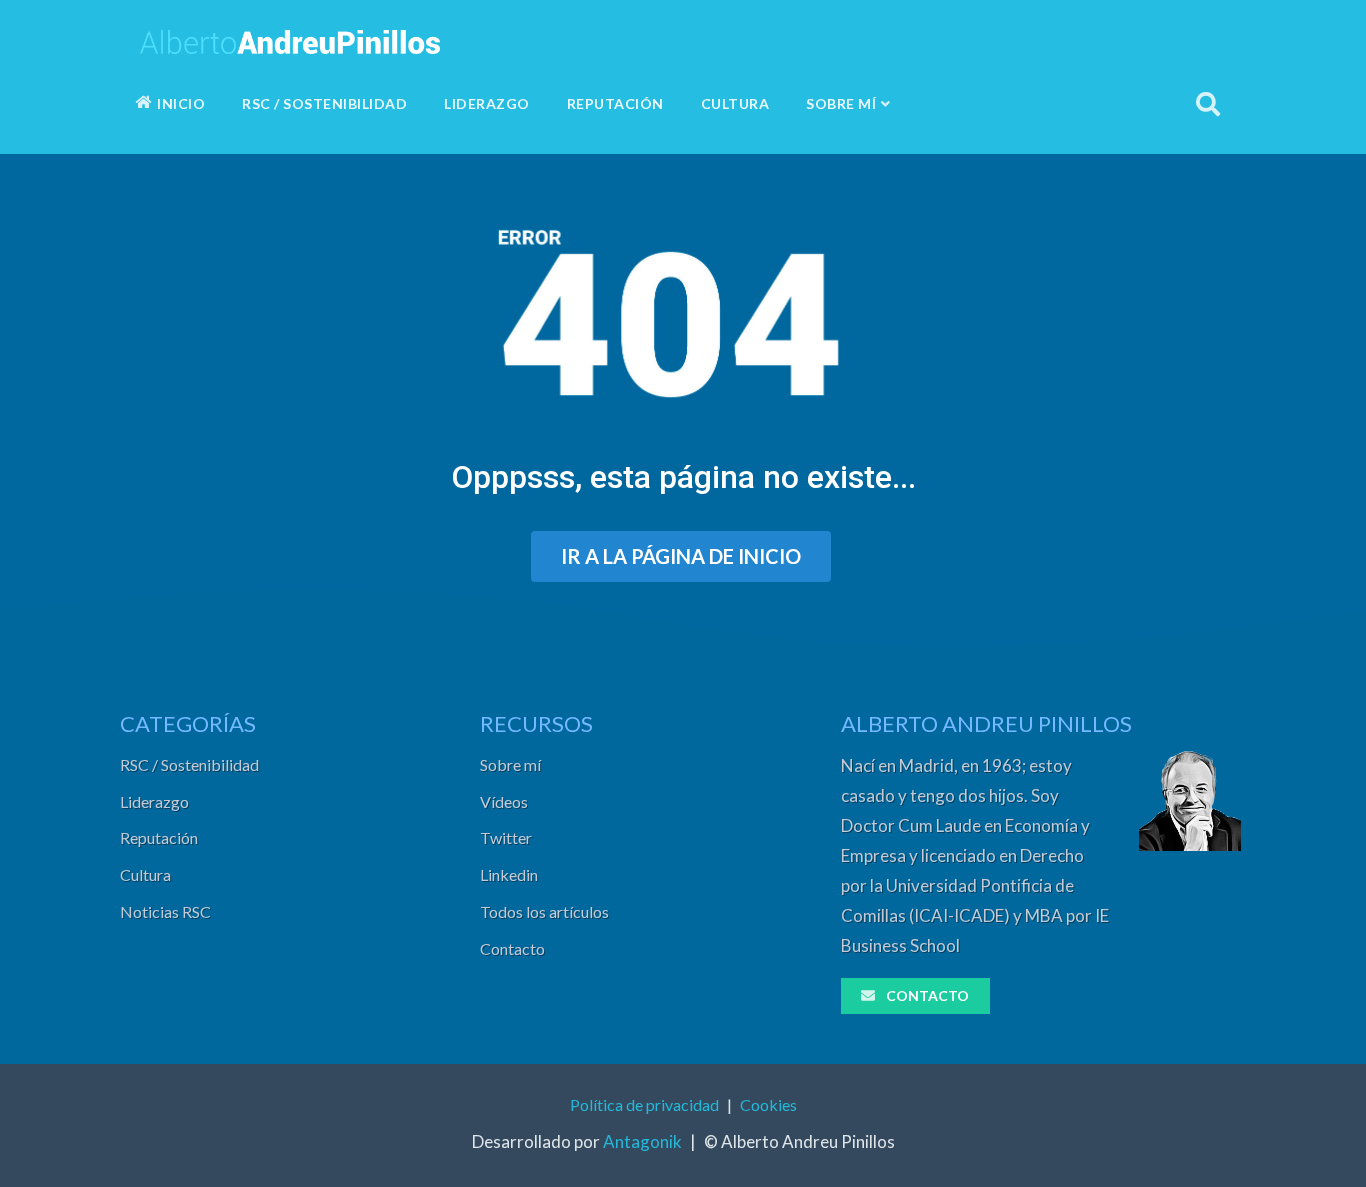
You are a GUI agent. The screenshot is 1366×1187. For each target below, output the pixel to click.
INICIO (181, 103)
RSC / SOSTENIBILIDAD (324, 103)
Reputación (159, 837)
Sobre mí (510, 764)
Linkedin (509, 874)
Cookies (768, 1104)
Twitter (506, 837)
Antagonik (642, 1141)
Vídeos (504, 801)
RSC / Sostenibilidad (189, 764)
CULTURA (735, 103)
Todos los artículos (544, 911)
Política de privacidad (644, 1104)
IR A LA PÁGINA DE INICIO (681, 556)
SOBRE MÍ (841, 103)
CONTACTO (927, 995)
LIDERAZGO (487, 103)
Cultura (145, 874)
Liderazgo (154, 801)
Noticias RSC (165, 911)
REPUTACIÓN (615, 103)
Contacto (512, 948)
